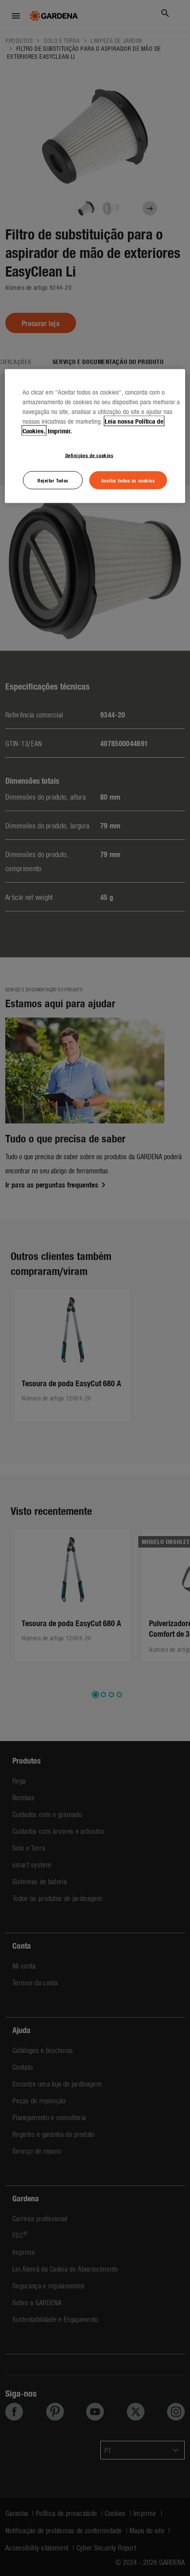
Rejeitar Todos (53, 480)
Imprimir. (60, 430)
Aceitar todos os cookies (128, 480)
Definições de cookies (89, 455)
